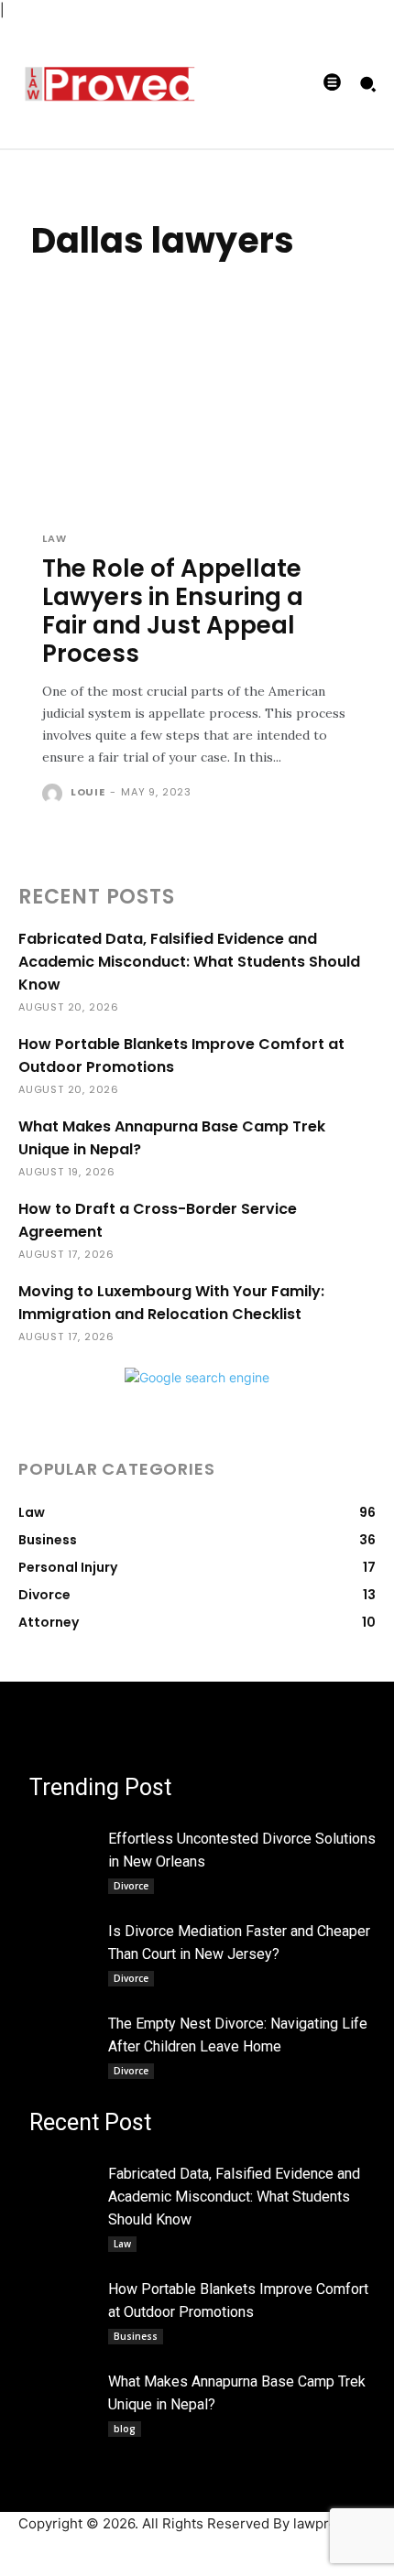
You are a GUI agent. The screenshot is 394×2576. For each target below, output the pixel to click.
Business (136, 2336)
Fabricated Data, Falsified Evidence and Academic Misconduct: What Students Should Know (189, 962)
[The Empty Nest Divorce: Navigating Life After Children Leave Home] (63, 2027)
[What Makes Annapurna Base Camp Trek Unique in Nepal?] (63, 2385)
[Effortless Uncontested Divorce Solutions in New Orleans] (63, 1842)
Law (54, 539)
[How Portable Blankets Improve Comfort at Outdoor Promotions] (63, 2293)
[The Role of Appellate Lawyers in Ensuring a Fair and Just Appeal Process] (197, 421)
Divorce (131, 1886)
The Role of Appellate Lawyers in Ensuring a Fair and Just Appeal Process (173, 612)
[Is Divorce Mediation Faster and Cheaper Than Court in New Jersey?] (63, 1935)
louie (88, 792)
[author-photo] (55, 794)
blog (125, 2429)
